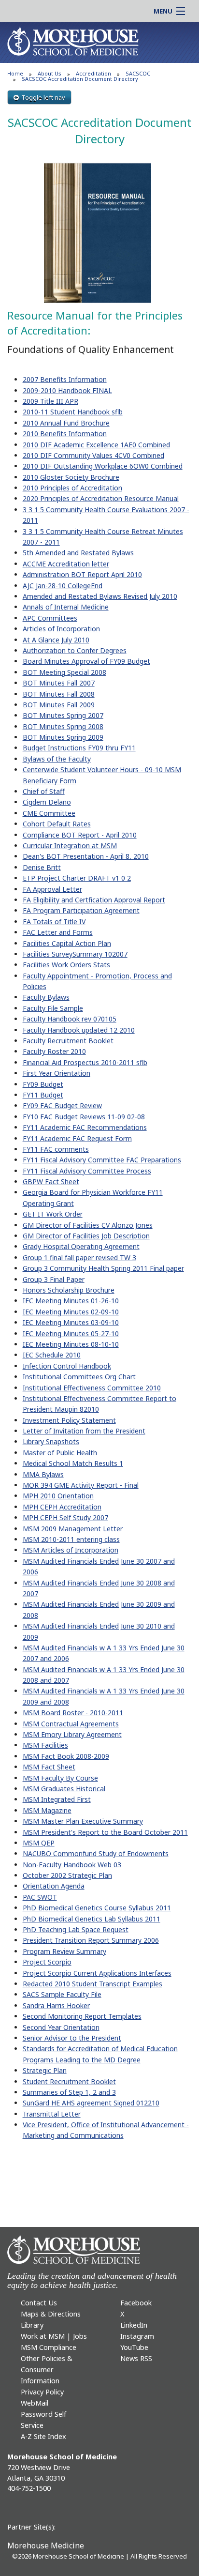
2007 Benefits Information (65, 379)
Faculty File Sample (53, 1008)
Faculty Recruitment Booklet (68, 1041)
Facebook (136, 2303)
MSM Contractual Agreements (71, 1724)
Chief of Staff (44, 791)
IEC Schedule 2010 (52, 1355)
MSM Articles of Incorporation (71, 1550)
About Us (50, 73)
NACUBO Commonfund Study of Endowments (96, 1853)
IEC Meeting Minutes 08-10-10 (71, 1344)
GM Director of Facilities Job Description (86, 1236)
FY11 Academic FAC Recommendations (85, 1127)
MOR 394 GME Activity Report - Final (81, 1485)
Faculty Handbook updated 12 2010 (79, 1030)
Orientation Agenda (54, 1886)
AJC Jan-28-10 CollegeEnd (63, 586)
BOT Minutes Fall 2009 (59, 705)
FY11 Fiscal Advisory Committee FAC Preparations (102, 1160)
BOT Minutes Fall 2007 (59, 683)
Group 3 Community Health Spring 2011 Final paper (103, 1268)
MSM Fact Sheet (49, 1767)
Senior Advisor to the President (72, 2038)
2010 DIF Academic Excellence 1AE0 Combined (96, 445)
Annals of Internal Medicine (66, 607)
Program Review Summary (64, 1951)
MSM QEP (39, 1843)
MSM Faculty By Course (60, 1778)
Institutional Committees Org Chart (79, 1377)
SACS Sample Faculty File (62, 1994)
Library (32, 2325)
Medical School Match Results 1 (73, 1463)
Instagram (137, 2336)
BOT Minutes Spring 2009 (63, 737)
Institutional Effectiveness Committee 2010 (92, 1388)
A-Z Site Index (43, 2436)
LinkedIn (134, 2325)
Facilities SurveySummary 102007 (75, 954)
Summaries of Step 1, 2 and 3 (69, 2092)
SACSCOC (138, 73)
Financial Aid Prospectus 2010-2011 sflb (85, 1062)
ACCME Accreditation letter (66, 564)
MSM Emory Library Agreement (72, 1734)
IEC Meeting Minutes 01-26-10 (71, 1301)
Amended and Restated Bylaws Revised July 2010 (100, 596)
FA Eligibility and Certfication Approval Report (94, 900)
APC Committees (50, 618)
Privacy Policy (42, 2392)
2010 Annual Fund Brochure (66, 423)
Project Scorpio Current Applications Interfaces (97, 1973)
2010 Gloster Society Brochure (71, 477)
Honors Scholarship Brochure (69, 1290)
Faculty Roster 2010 (54, 1051)
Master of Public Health (60, 1453)
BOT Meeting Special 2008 (64, 672)
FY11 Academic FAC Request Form (77, 1138)
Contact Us (39, 2303)
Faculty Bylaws (46, 997)
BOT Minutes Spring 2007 (63, 715)
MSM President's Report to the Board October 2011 (105, 1832)
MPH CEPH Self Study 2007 (65, 1517)
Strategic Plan (45, 2070)
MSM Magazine (47, 1810)
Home (15, 73)
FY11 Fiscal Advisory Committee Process (87, 1171)
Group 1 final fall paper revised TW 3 (79, 1258)
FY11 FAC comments (56, 1149)
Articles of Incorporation (61, 629)
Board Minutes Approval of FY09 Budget (86, 661)
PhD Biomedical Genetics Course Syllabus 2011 (97, 1908)
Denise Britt (42, 867)
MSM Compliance (49, 2347)
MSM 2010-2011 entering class (71, 1539)
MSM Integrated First (57, 1799)
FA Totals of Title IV (54, 922)
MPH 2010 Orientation (58, 1496)
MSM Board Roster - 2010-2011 (73, 1713)
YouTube (134, 2347)
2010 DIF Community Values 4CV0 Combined (93, 455)
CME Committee (49, 813)
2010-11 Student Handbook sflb (73, 412)
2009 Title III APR (50, 401)
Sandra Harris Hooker (56, 2005)
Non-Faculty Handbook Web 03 (72, 1865)
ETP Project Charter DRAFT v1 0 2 (77, 878)
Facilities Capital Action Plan (67, 943)
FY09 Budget (43, 1084)
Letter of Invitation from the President (84, 1431)
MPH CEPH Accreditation (62, 1507)
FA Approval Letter (52, 889)
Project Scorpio (47, 1962)
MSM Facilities (45, 1745)
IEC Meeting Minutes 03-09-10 (71, 1322)
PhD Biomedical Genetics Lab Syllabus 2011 (92, 1919)
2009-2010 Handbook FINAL (67, 390)
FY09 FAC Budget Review (62, 1105)
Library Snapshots (51, 1441)
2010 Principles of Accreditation (72, 488)
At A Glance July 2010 (56, 640)
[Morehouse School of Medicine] (73, 41)
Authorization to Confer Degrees (75, 650)
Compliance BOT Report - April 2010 (80, 835)
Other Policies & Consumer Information (47, 2370)
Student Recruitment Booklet (69, 2081)
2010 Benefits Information (65, 434)
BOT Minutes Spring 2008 (63, 726)
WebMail (35, 2403)
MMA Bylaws (43, 1474)
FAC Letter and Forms (58, 932)
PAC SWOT (40, 1897)
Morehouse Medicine (46, 2546)
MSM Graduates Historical (64, 1789)
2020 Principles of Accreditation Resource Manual (101, 498)
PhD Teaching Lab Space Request (76, 1929)
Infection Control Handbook (67, 1366)
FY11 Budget (43, 1095)
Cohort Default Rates (57, 824)
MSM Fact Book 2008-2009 (66, 1756)
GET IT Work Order (53, 1214)
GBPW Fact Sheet (51, 1181)
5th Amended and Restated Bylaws (78, 553)
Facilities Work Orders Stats (66, 965)
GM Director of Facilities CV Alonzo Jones (88, 1225)
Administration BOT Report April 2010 (82, 574)
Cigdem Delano (47, 802)
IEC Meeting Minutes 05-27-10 (71, 1334)
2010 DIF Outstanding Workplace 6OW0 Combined (103, 466)
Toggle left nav (43, 97)
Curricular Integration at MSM (70, 846)
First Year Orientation (57, 1073)
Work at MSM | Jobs (54, 2336)
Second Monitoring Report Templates (82, 2016)
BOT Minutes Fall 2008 (59, 694)
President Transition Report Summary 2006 (91, 1940)
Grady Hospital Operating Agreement (81, 1246)
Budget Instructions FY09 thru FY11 (79, 748)
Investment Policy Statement (69, 1420)
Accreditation (93, 73)
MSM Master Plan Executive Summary (83, 1821)
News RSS (136, 2358)
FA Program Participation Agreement (81, 910)
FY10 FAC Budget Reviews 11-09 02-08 (84, 1117)
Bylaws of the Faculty (57, 759)
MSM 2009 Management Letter (73, 1529)
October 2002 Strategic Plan (67, 1875)
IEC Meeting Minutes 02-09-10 (71, 1312)
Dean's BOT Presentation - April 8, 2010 (86, 856)
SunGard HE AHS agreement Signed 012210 (91, 2103)
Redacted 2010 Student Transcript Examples (92, 1984)
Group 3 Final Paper (54, 1279)
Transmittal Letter (52, 2114)
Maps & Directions (51, 2314)
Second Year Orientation (61, 2027)
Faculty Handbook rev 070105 (70, 1019)
